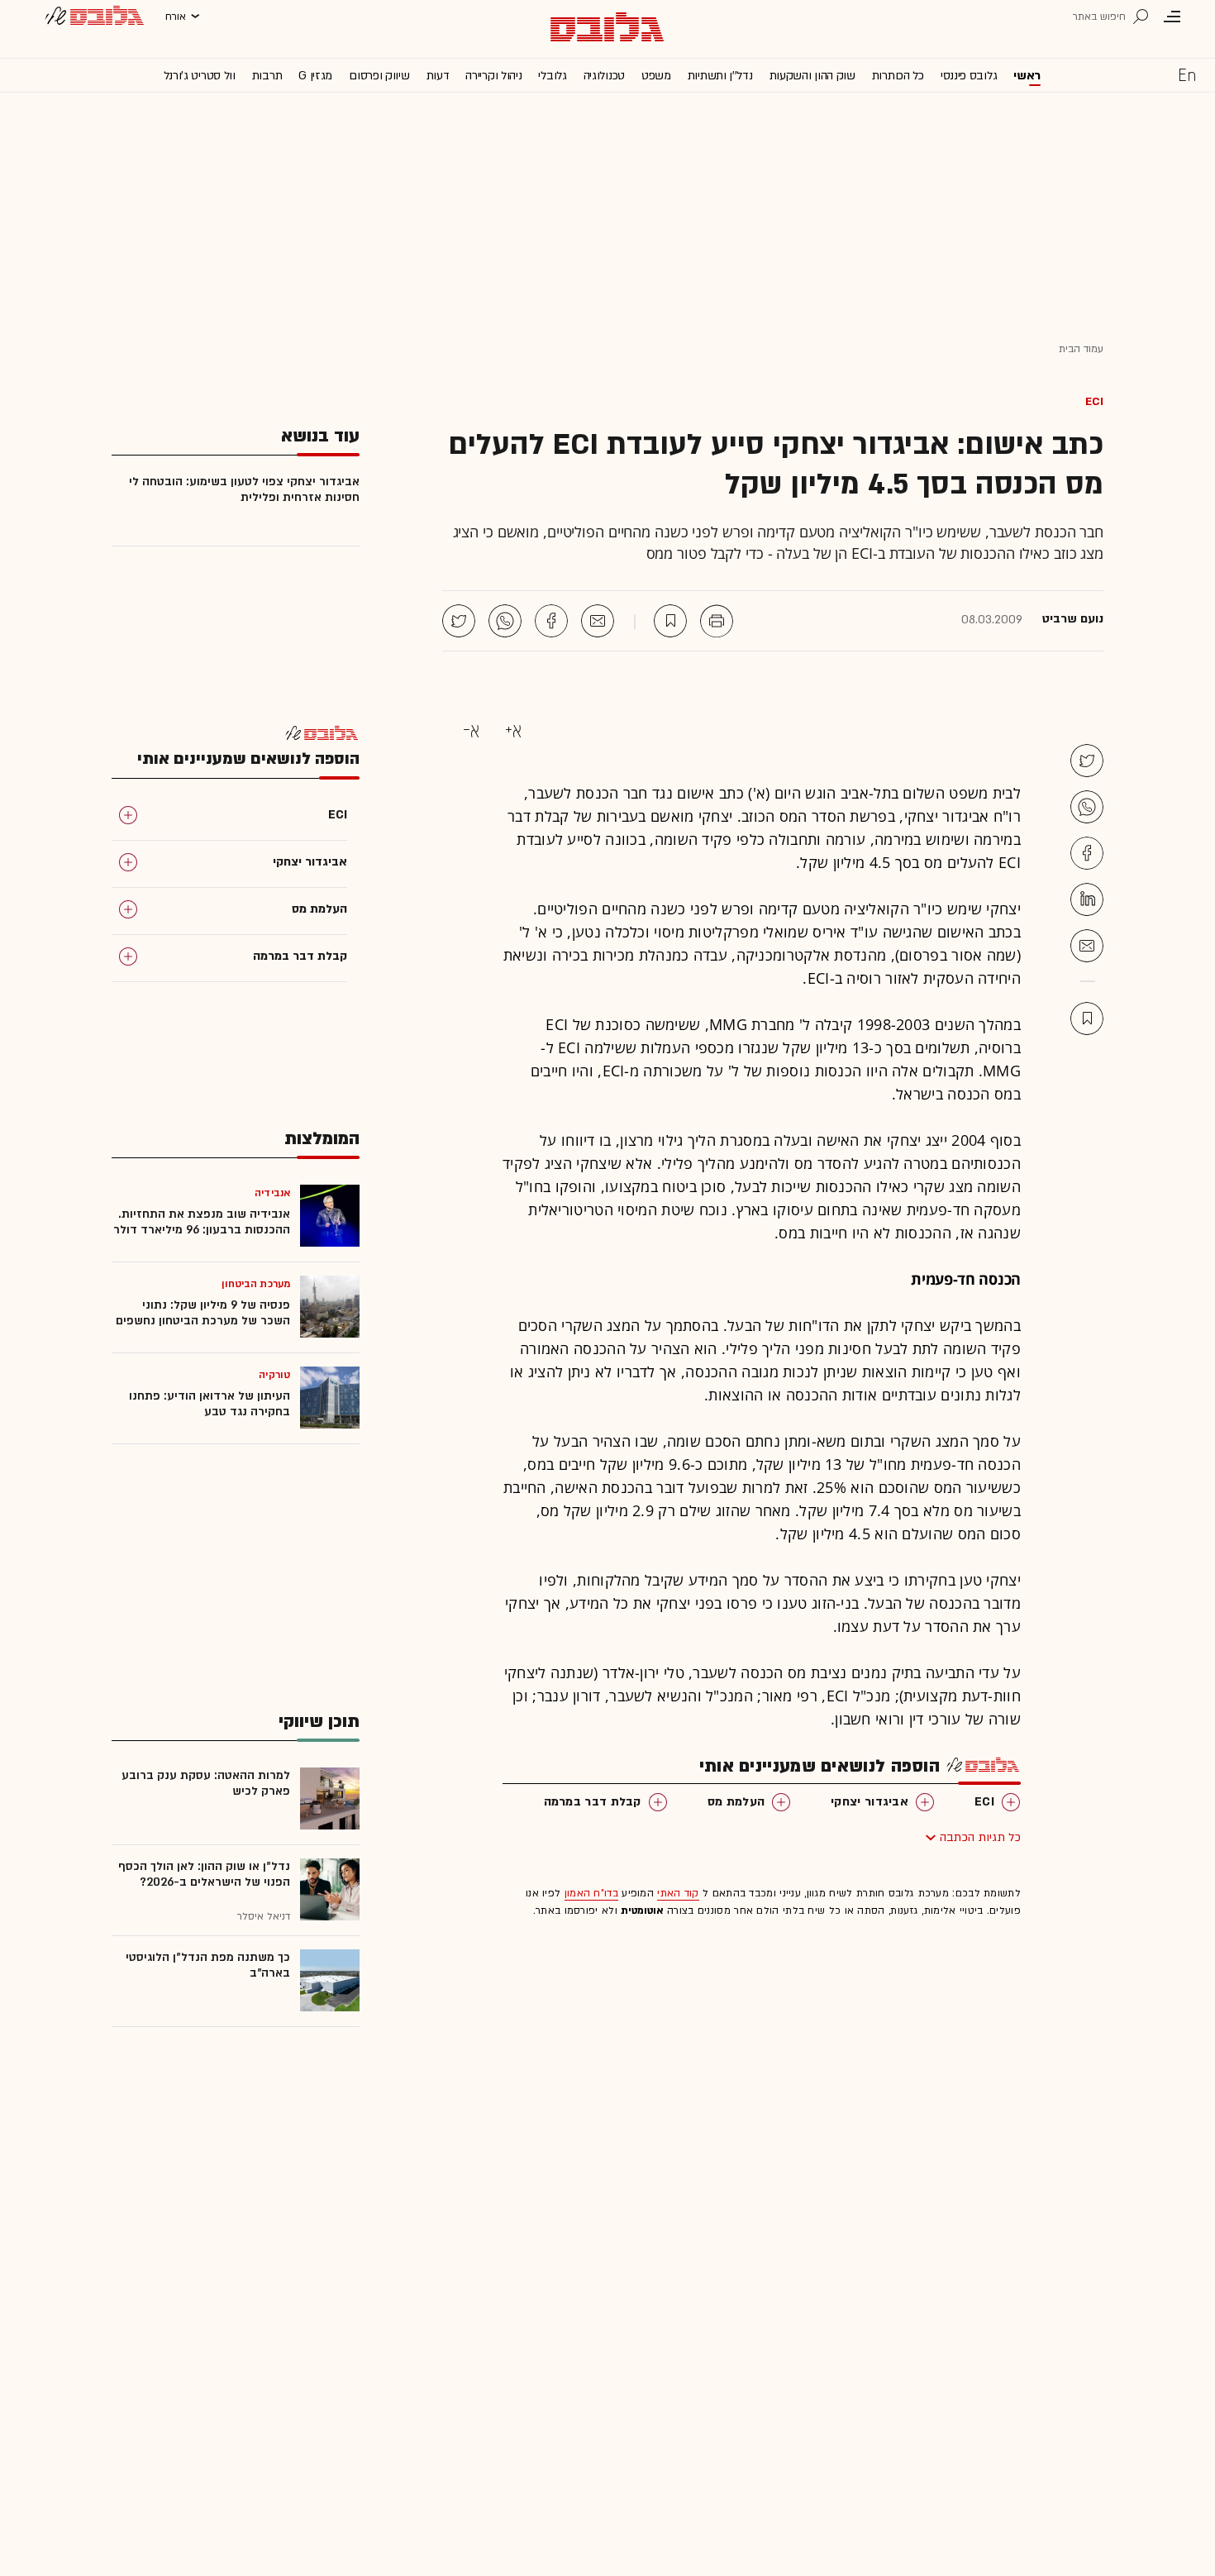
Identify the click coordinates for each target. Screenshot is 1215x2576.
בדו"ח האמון (591, 1893)
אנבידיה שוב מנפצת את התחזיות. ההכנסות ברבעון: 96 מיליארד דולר (202, 1222)
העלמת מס (736, 1802)
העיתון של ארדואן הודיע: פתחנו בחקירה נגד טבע (210, 1404)
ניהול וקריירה (493, 76)
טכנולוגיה (604, 76)
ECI (1094, 401)
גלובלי (552, 76)
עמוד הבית (1081, 349)
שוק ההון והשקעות (812, 76)
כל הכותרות (898, 76)
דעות (438, 76)
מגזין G (315, 76)
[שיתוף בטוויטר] (459, 621)
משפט (656, 76)
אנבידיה (272, 1193)
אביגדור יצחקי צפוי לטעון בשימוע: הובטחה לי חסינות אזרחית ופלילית (244, 489)
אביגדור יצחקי (870, 1802)
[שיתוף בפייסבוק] (551, 621)
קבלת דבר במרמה (593, 1802)
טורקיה (274, 1375)
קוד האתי (678, 1893)
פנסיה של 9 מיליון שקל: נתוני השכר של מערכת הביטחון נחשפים (203, 1313)
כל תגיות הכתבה (980, 1837)
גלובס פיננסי (969, 76)
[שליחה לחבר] (598, 621)
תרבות (267, 76)
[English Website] (1187, 74)
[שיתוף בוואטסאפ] (505, 621)
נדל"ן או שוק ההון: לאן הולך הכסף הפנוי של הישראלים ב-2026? (204, 1874)
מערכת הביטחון (256, 1284)
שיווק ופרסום (379, 76)
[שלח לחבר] (1087, 946)
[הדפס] (717, 621)
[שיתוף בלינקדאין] (1087, 899)
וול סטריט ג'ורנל (200, 76)
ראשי (1027, 76)
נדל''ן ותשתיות (720, 76)
